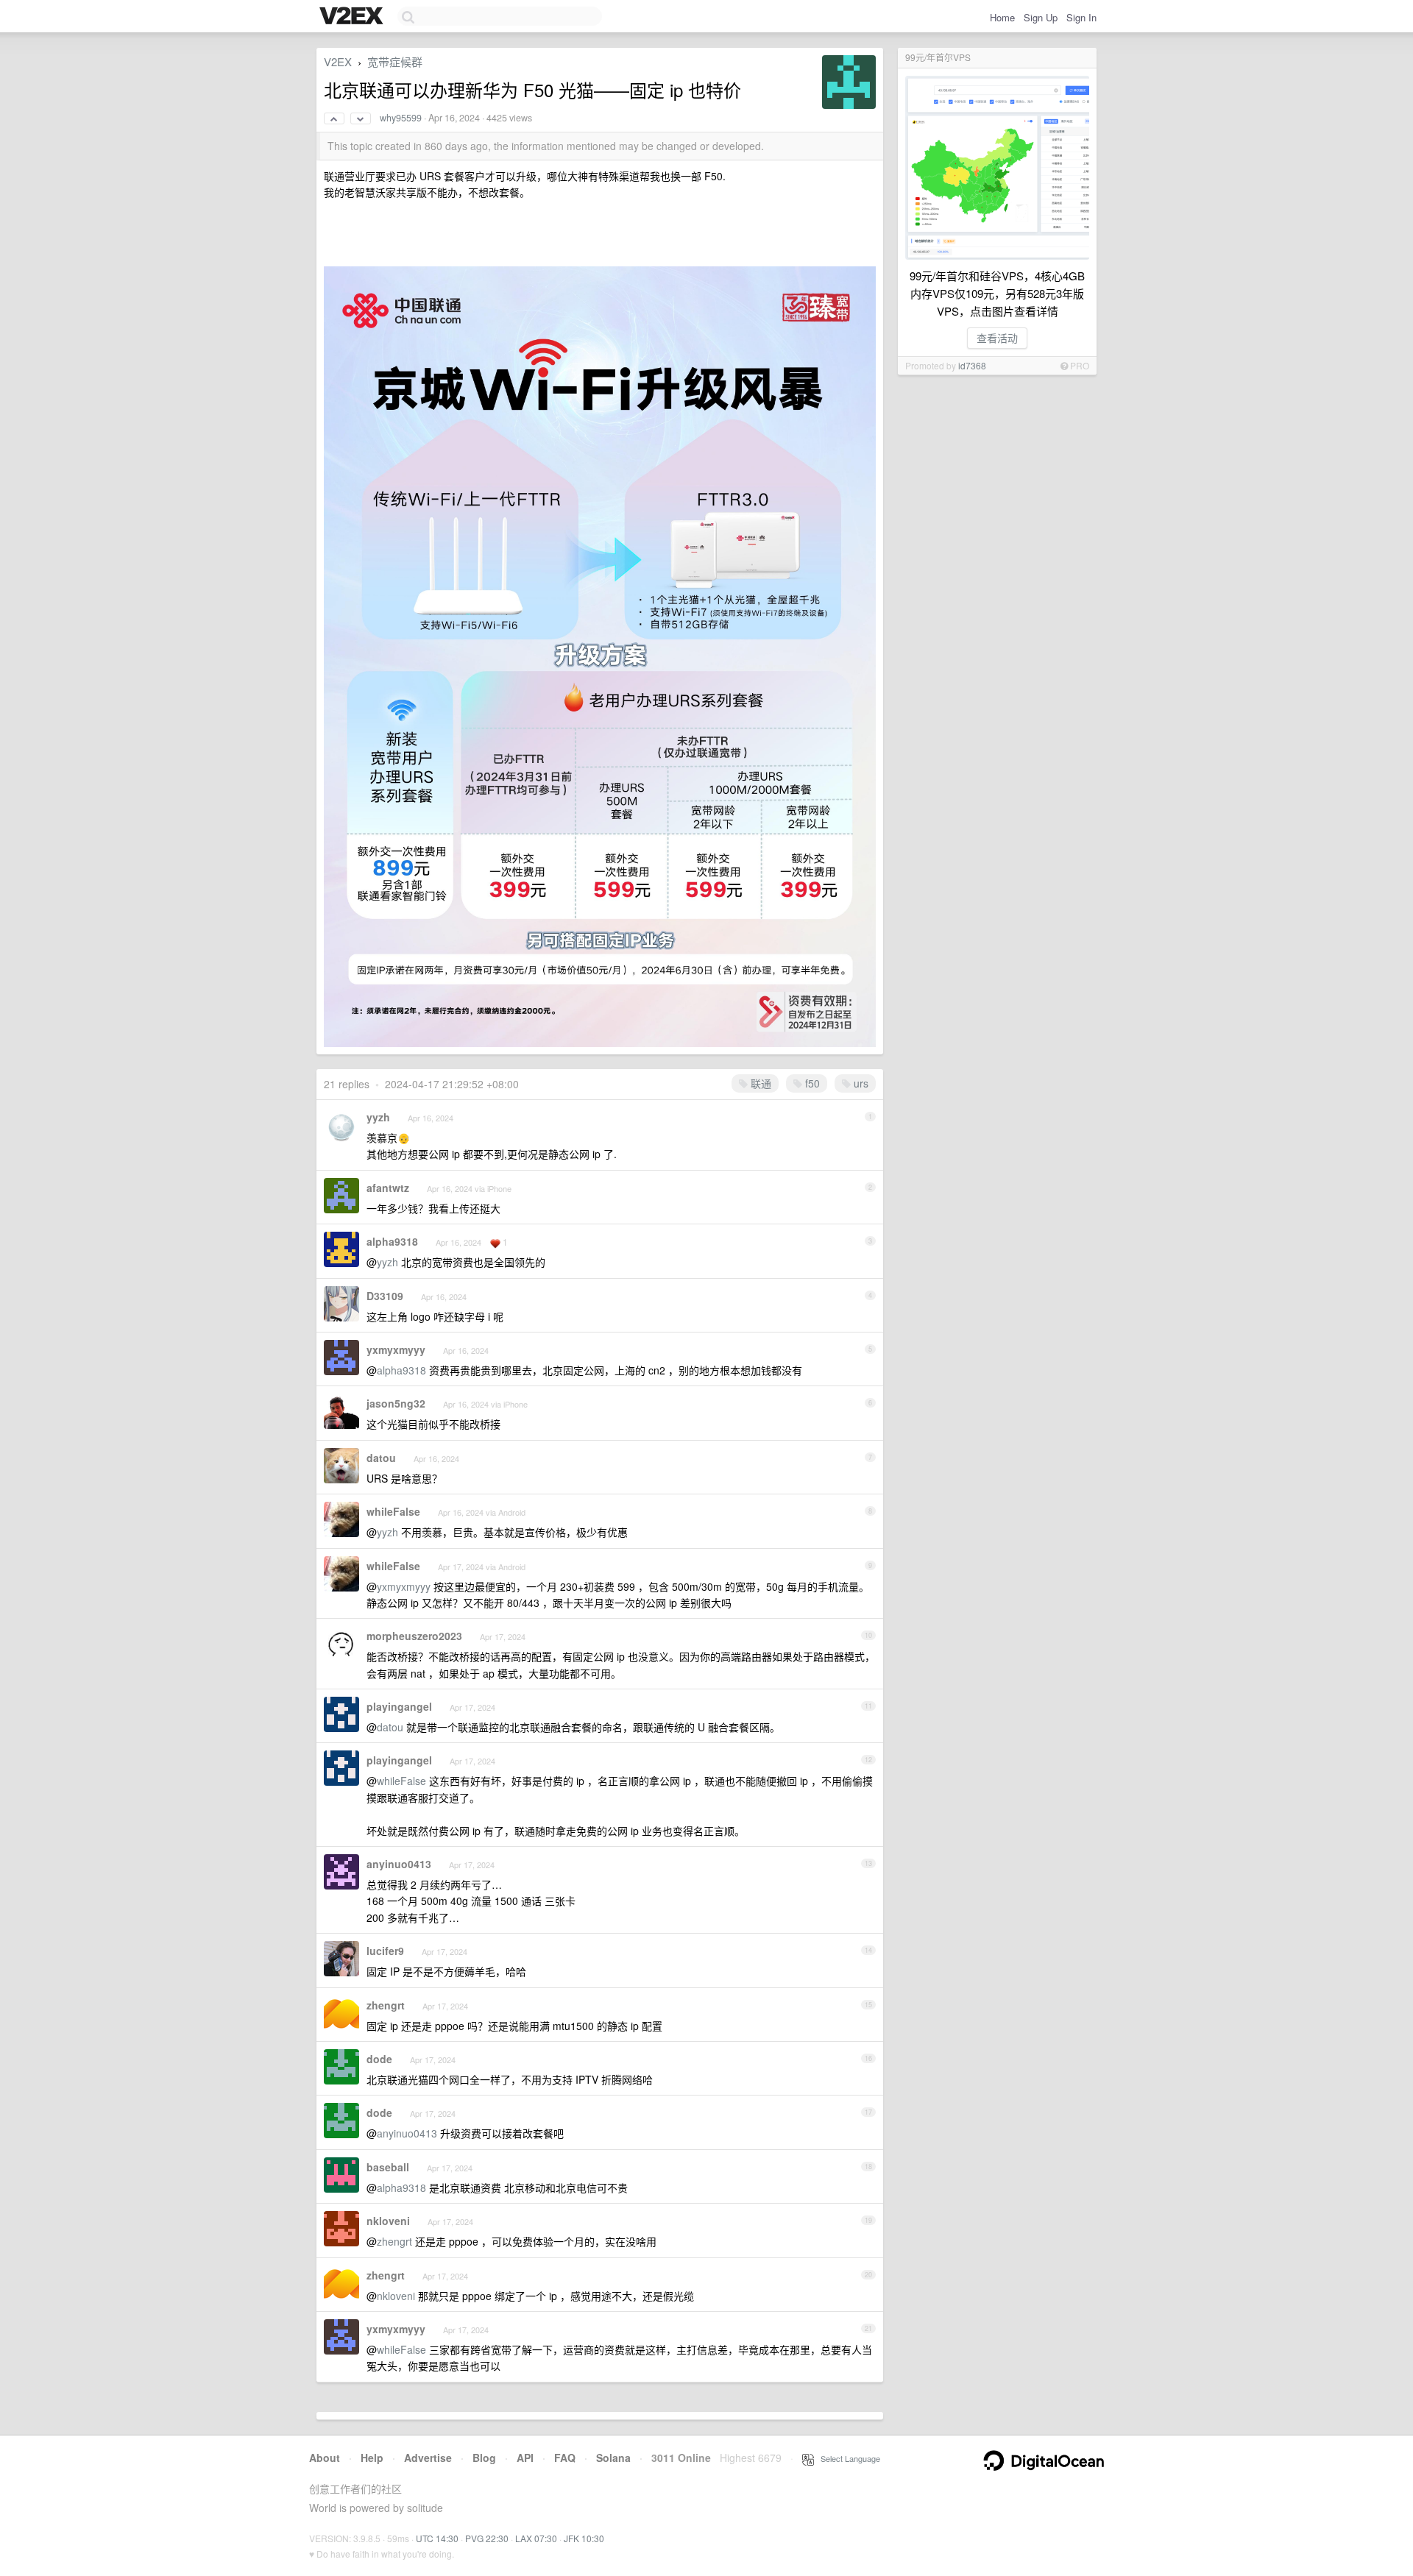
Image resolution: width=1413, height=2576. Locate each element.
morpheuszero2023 (414, 1636)
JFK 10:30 (584, 2538)
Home (1002, 17)
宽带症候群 (395, 61)
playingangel (399, 1706)
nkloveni (388, 2221)
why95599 (401, 118)
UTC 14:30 (437, 2538)
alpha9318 (392, 1241)
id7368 (972, 365)
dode (379, 2059)
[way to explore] (353, 17)
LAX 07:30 (536, 2538)
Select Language (847, 2458)
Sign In (1081, 17)
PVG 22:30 (487, 2538)
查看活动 (997, 338)
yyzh (378, 1117)
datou (381, 1458)
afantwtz (388, 1188)
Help (372, 2458)
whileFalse (393, 1511)
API (525, 2458)
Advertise (428, 2458)
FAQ (565, 2458)
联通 (759, 1083)
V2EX (338, 61)
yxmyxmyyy (396, 1349)
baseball (388, 2167)
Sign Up (1041, 17)
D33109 (385, 1296)
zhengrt (386, 2005)
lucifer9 (385, 1951)
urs (860, 1083)
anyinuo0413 (399, 1864)
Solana (613, 2458)
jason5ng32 (396, 1403)
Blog (484, 2458)
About (325, 2458)
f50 (811, 1083)
